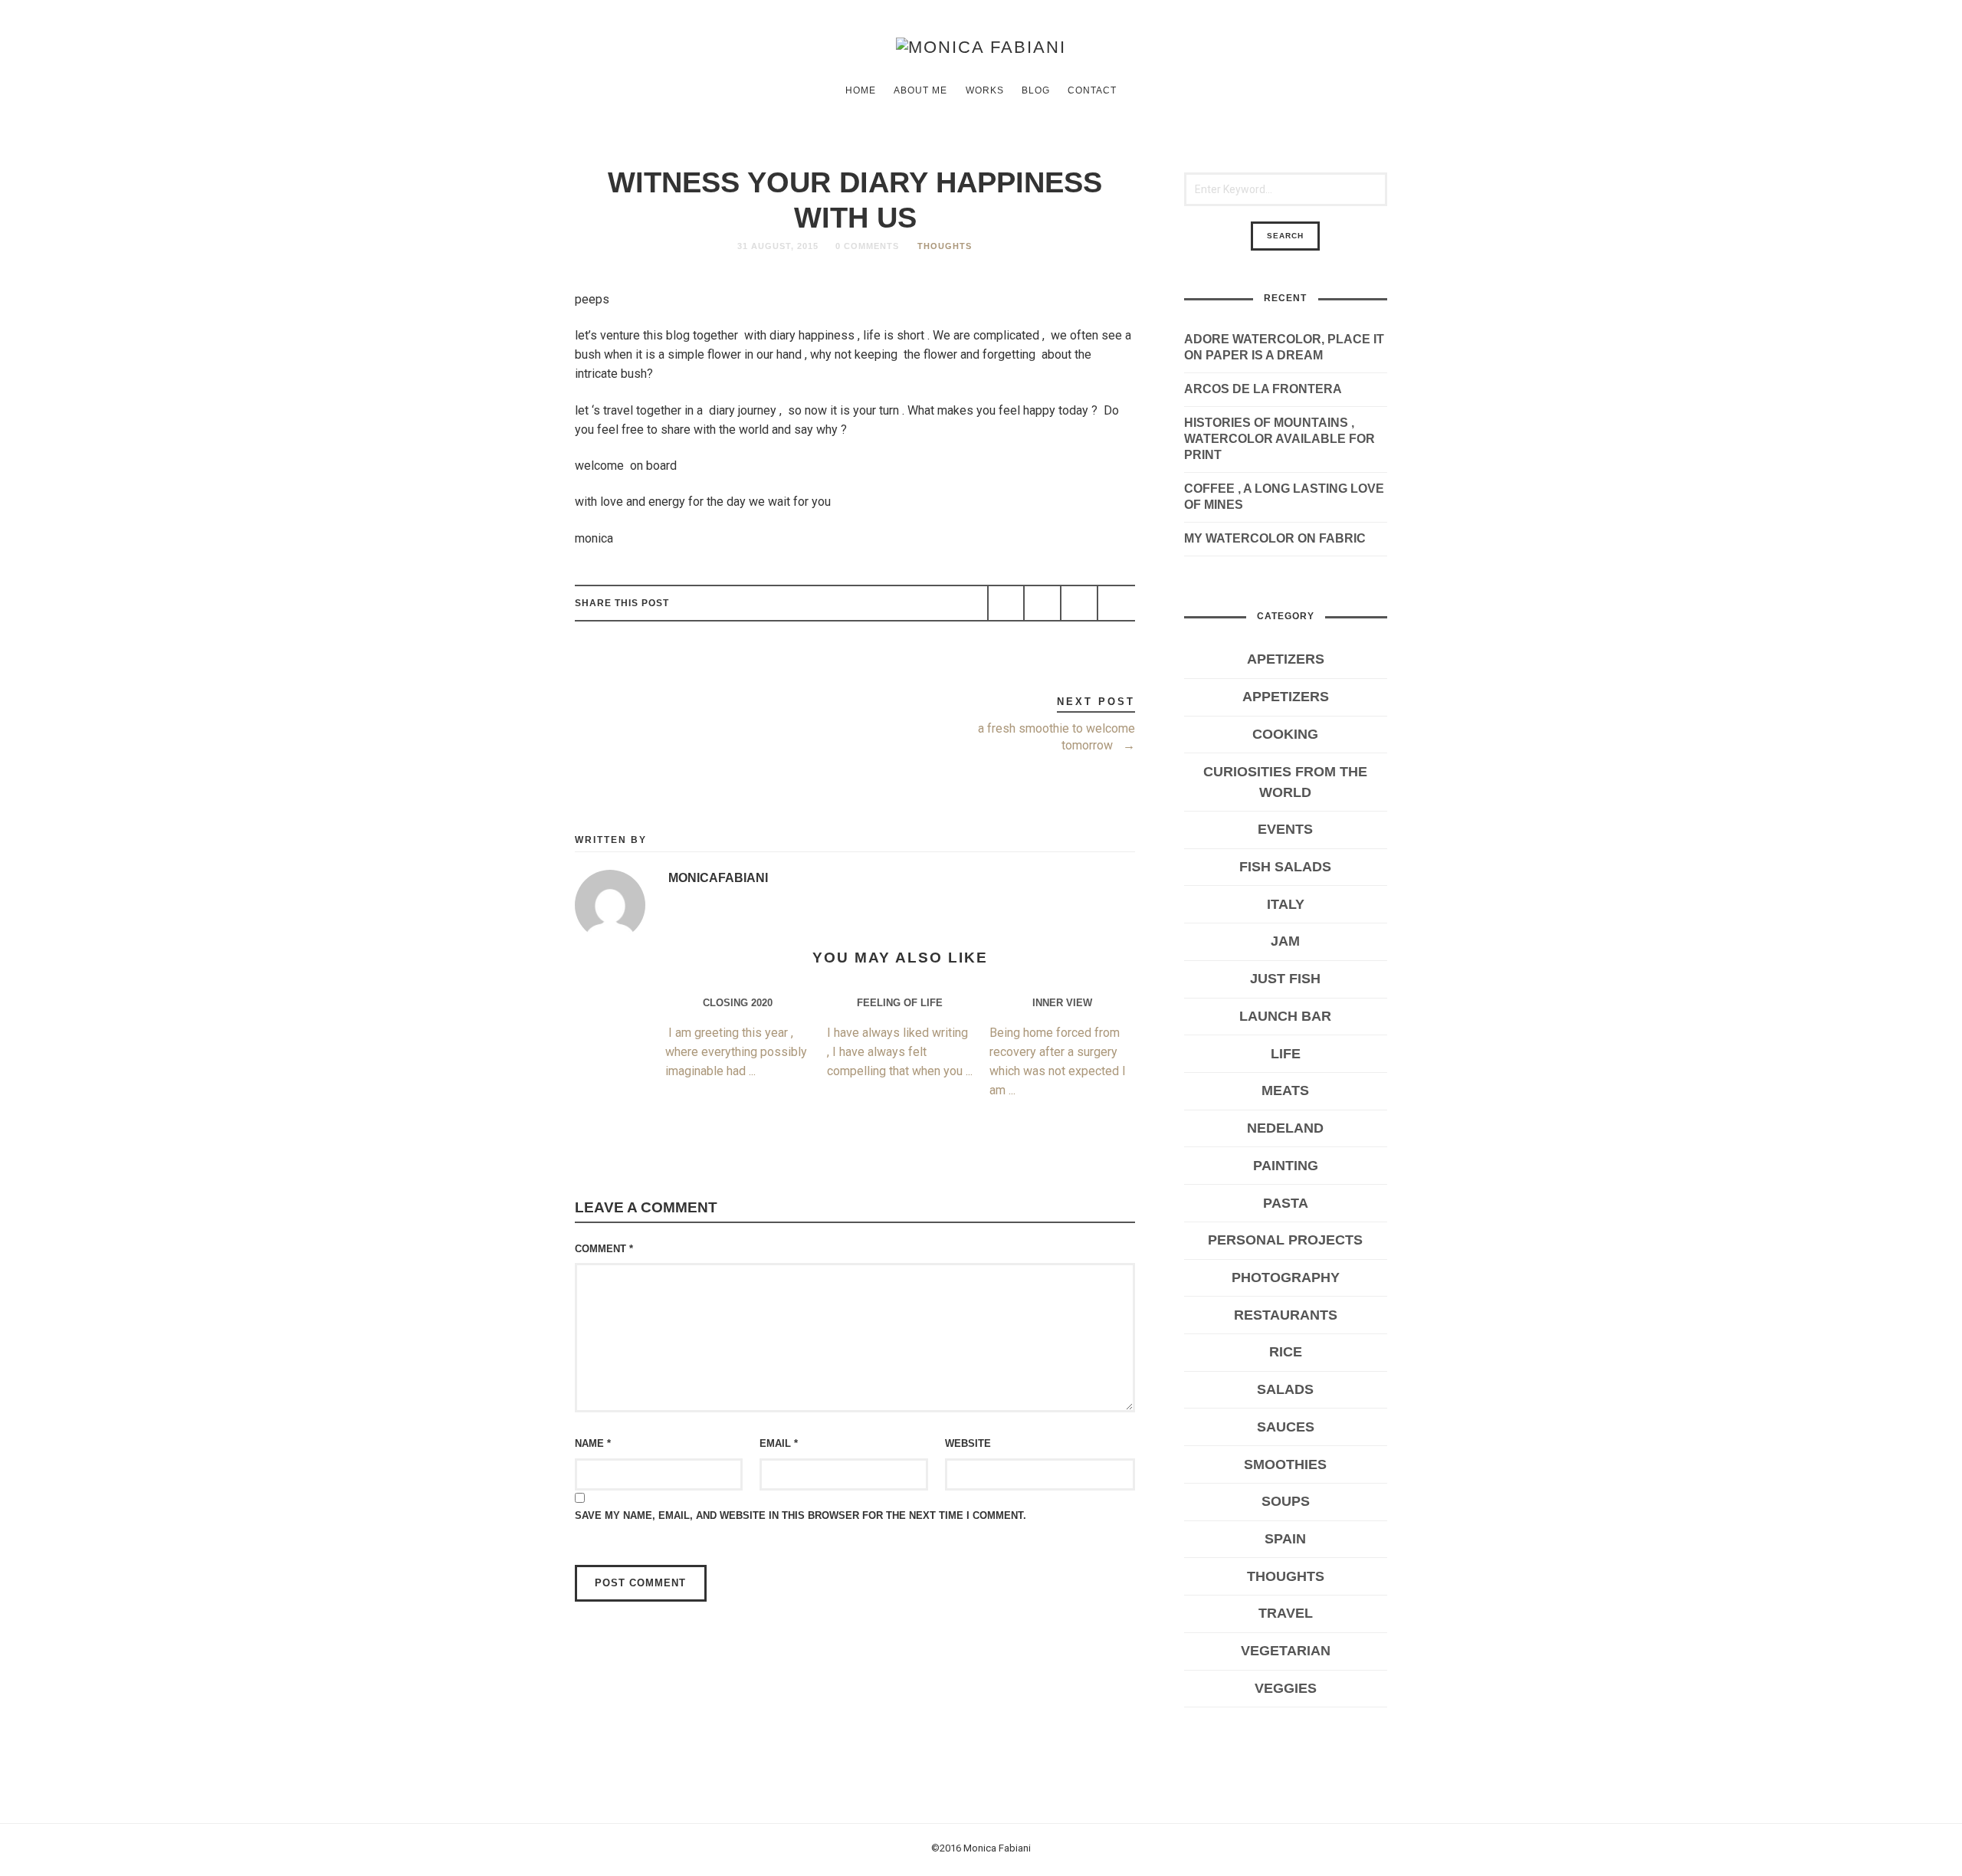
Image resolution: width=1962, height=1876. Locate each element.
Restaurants (1286, 1315)
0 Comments (867, 246)
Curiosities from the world (1285, 782)
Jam (1285, 941)
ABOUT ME (920, 90)
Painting (1286, 1166)
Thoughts (945, 246)
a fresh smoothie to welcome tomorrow (1056, 737)
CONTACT (1092, 90)
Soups (1286, 1501)
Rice (1286, 1352)
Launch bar (1285, 1016)
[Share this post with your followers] (1042, 603)
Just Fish (1285, 979)
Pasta (1286, 1203)
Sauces (1286, 1427)
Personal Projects (1285, 1240)
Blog (1036, 90)
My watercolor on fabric (1275, 538)
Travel (1286, 1613)
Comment (604, 1249)
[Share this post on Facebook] (1006, 603)
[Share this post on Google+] (1079, 603)
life (1286, 1054)
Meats (1285, 1091)
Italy (1286, 904)
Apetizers (1286, 659)
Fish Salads (1285, 867)
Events (1285, 829)
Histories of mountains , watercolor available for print (1280, 439)
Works (985, 90)
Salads (1285, 1389)
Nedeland (1285, 1128)
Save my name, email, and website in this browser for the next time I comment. (801, 1515)
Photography (1286, 1277)
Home (861, 90)
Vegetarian (1286, 1651)
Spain (1285, 1539)
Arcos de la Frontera (1263, 389)
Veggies (1286, 1688)
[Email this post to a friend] (1116, 603)
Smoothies (1285, 1464)
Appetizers (1286, 697)
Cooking (1285, 734)
